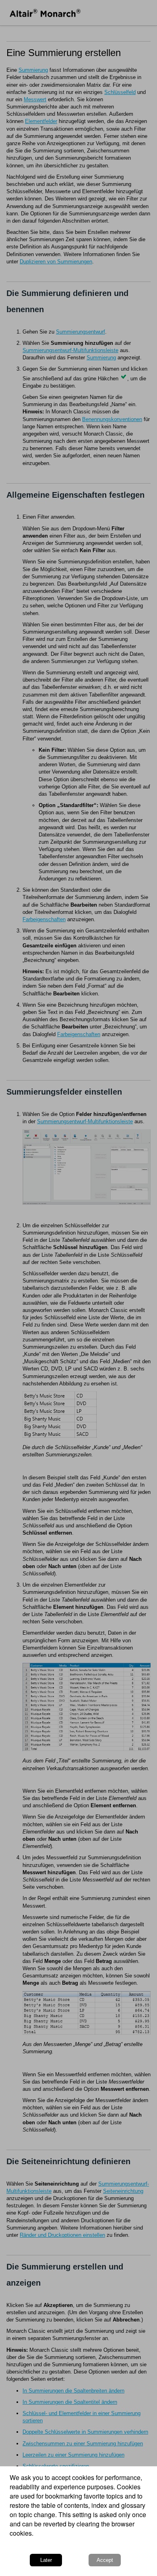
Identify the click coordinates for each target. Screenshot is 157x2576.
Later (46, 2560)
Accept (105, 2560)
